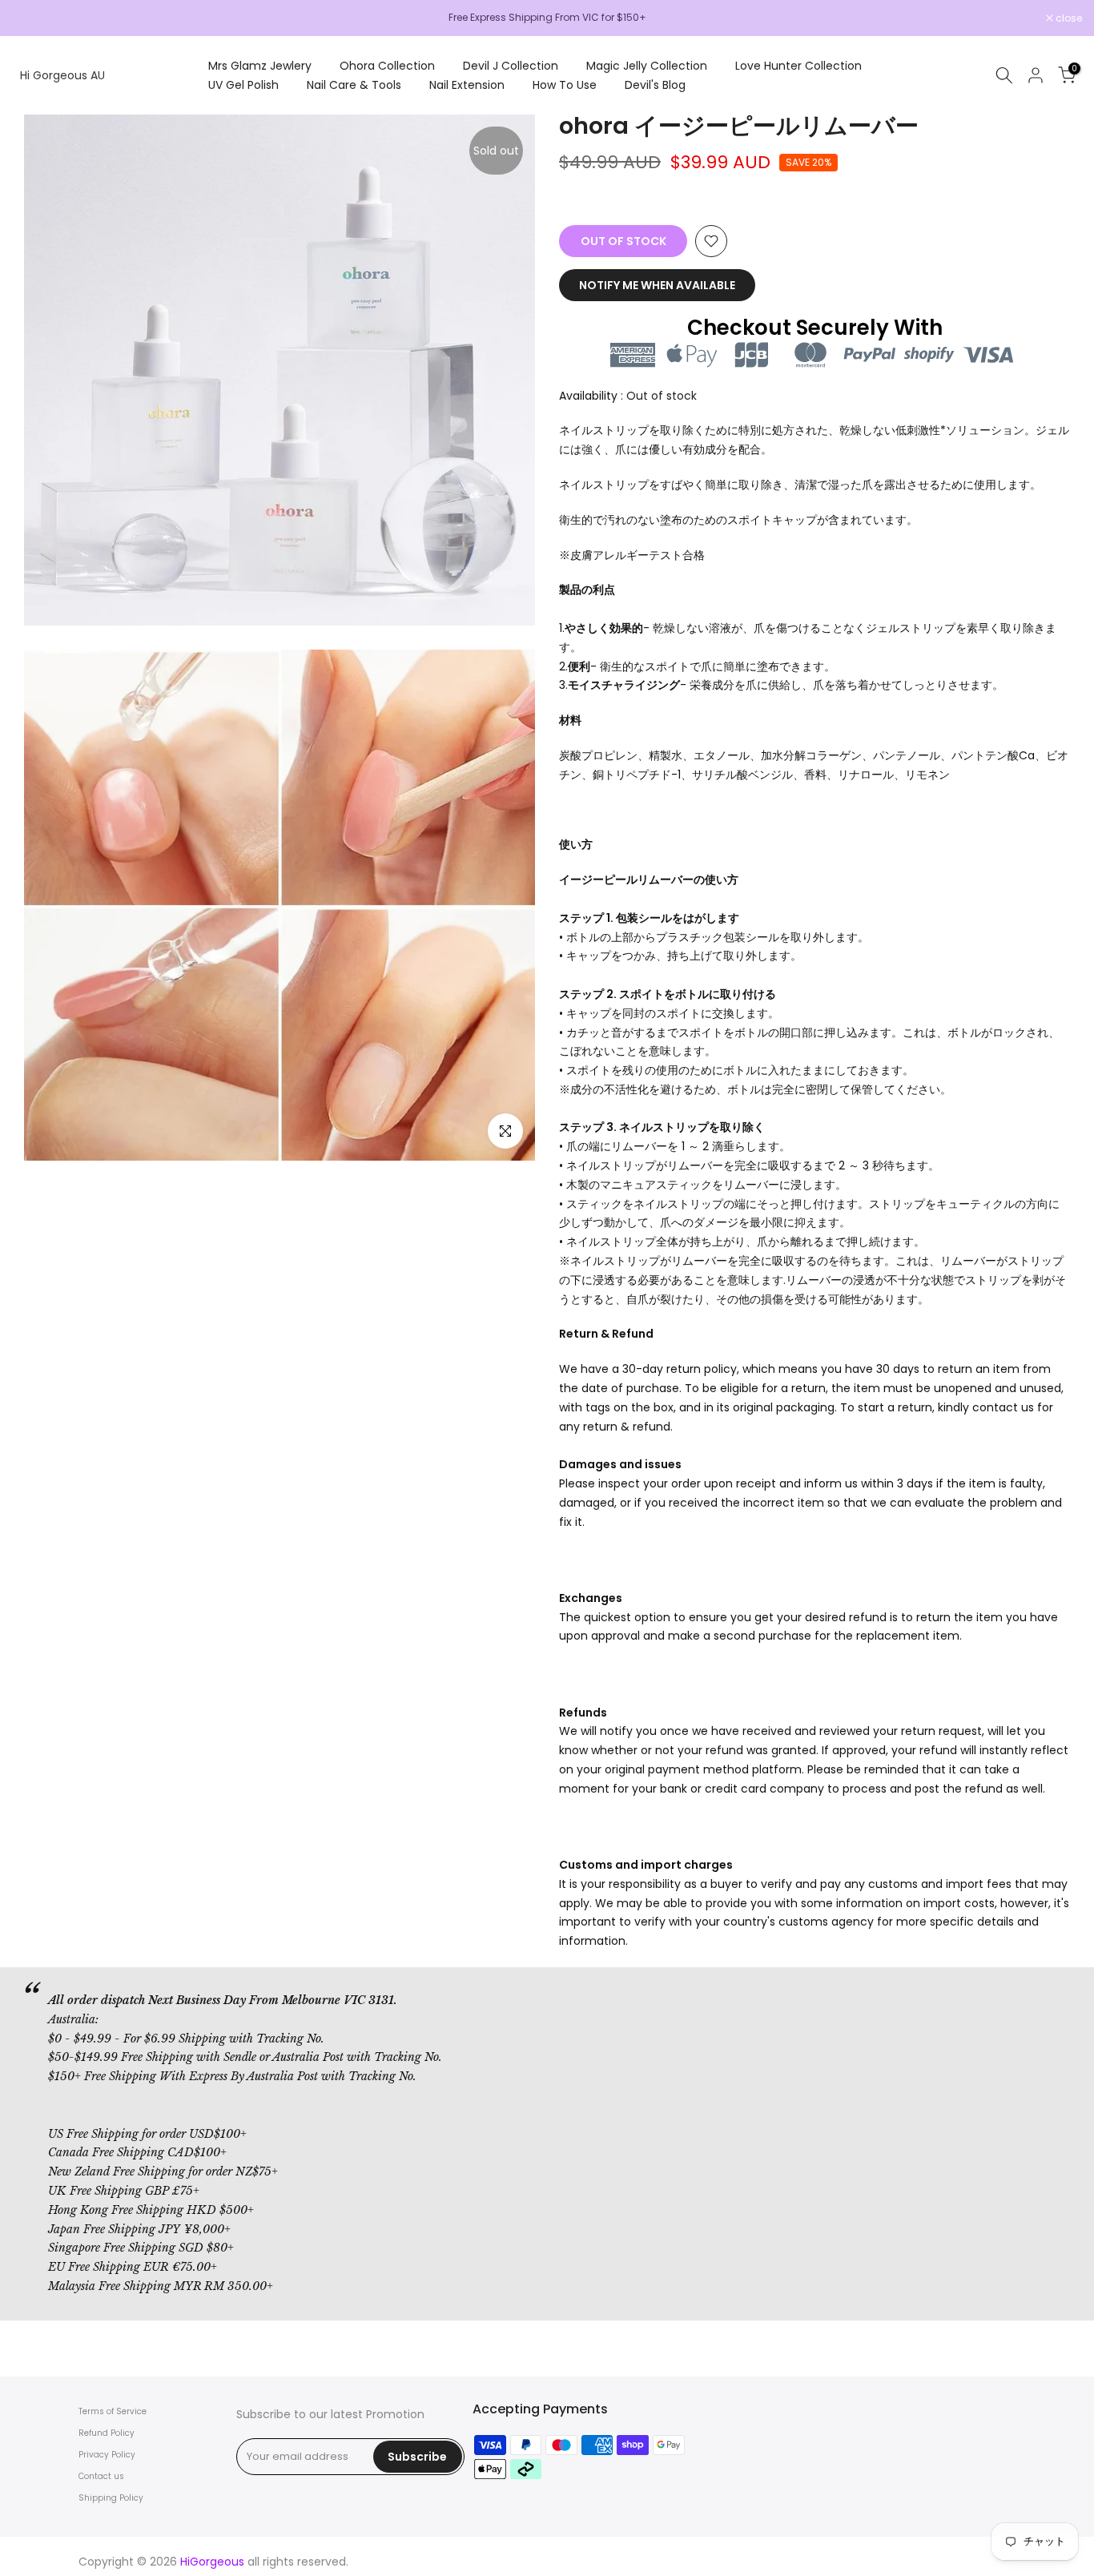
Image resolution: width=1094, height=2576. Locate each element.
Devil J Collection (511, 66)
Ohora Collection (387, 66)
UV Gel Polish (243, 85)
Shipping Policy (111, 2498)
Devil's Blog (655, 85)
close (34, 18)
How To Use (565, 85)
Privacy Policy (107, 2455)
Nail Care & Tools (354, 85)
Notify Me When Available (657, 285)
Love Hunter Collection (798, 66)
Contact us (101, 2476)
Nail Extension (467, 85)
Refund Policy (107, 2433)
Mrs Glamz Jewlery (260, 66)
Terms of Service (113, 2411)
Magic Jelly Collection (647, 66)
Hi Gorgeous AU (62, 75)
